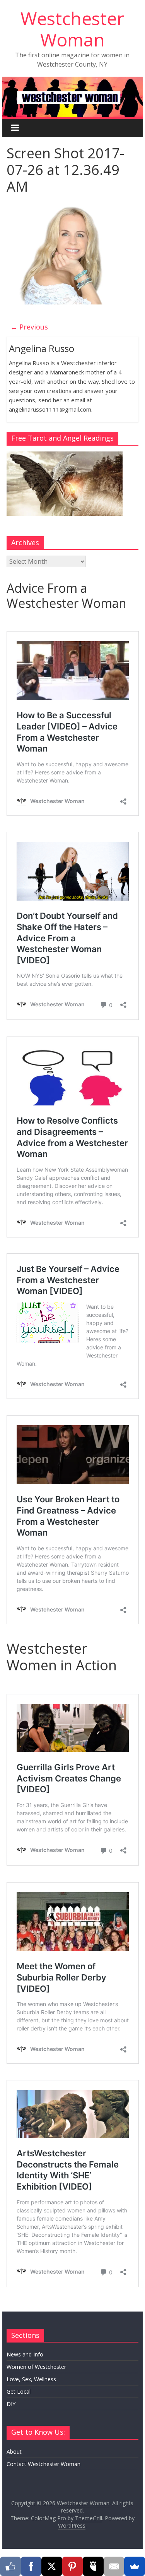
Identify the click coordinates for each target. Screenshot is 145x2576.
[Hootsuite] (93, 2566)
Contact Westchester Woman (43, 2464)
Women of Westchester (36, 2367)
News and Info (25, 2354)
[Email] (114, 2566)
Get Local (19, 2392)
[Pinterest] (73, 2566)
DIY (11, 2404)
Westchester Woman (72, 29)
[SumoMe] (135, 2566)
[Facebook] (31, 2566)
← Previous (29, 327)
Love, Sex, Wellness (31, 2379)
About (14, 2452)
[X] (52, 2566)
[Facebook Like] (10, 2566)
